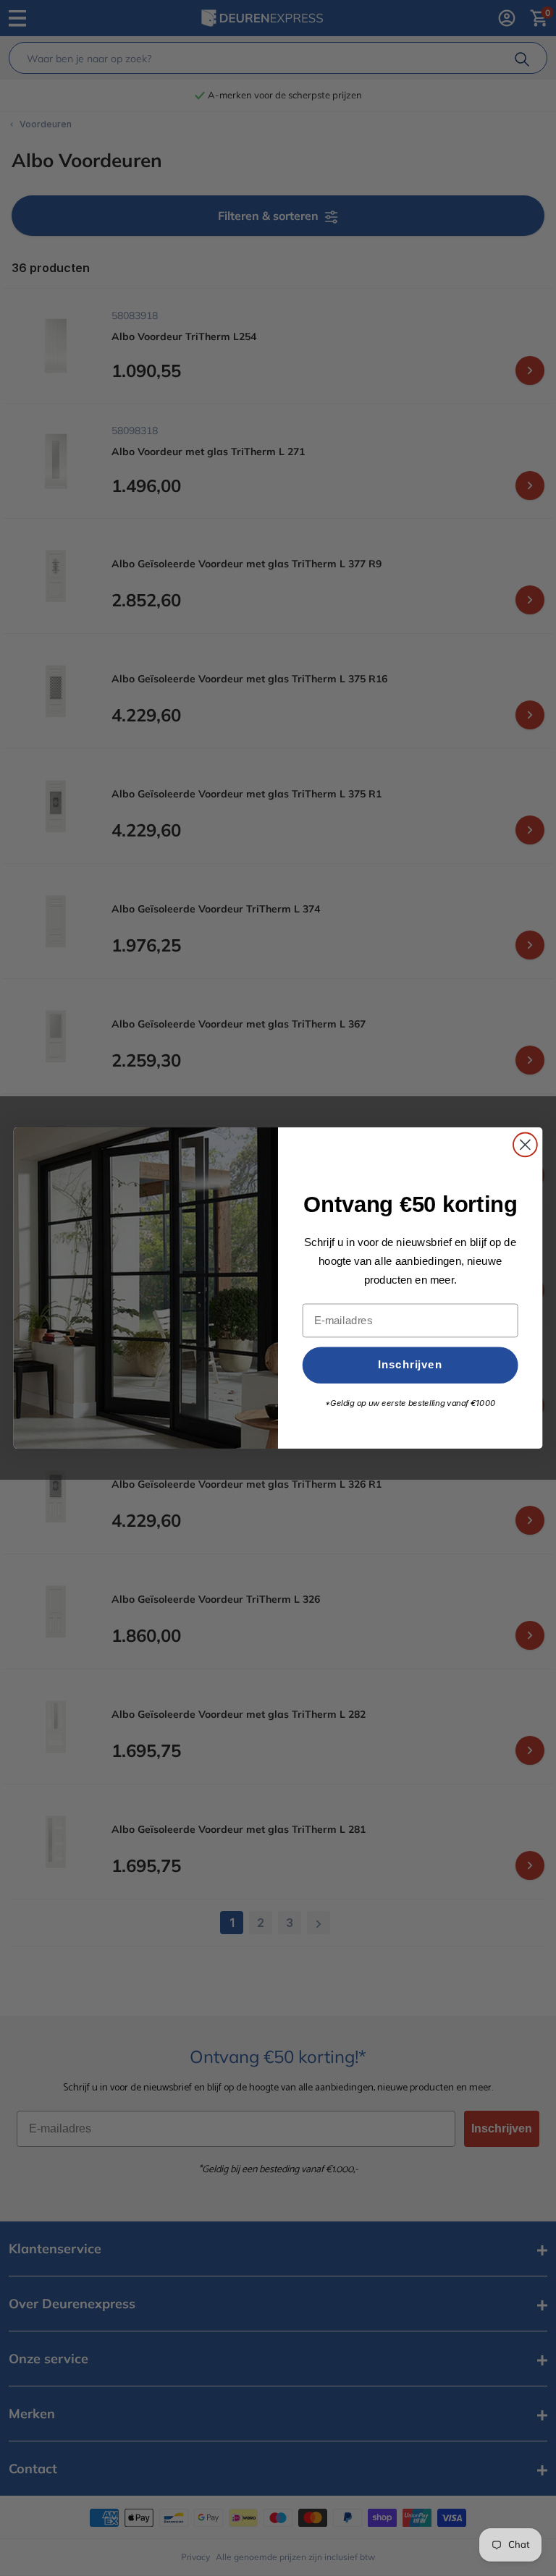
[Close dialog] (525, 1145)
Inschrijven (410, 1365)
